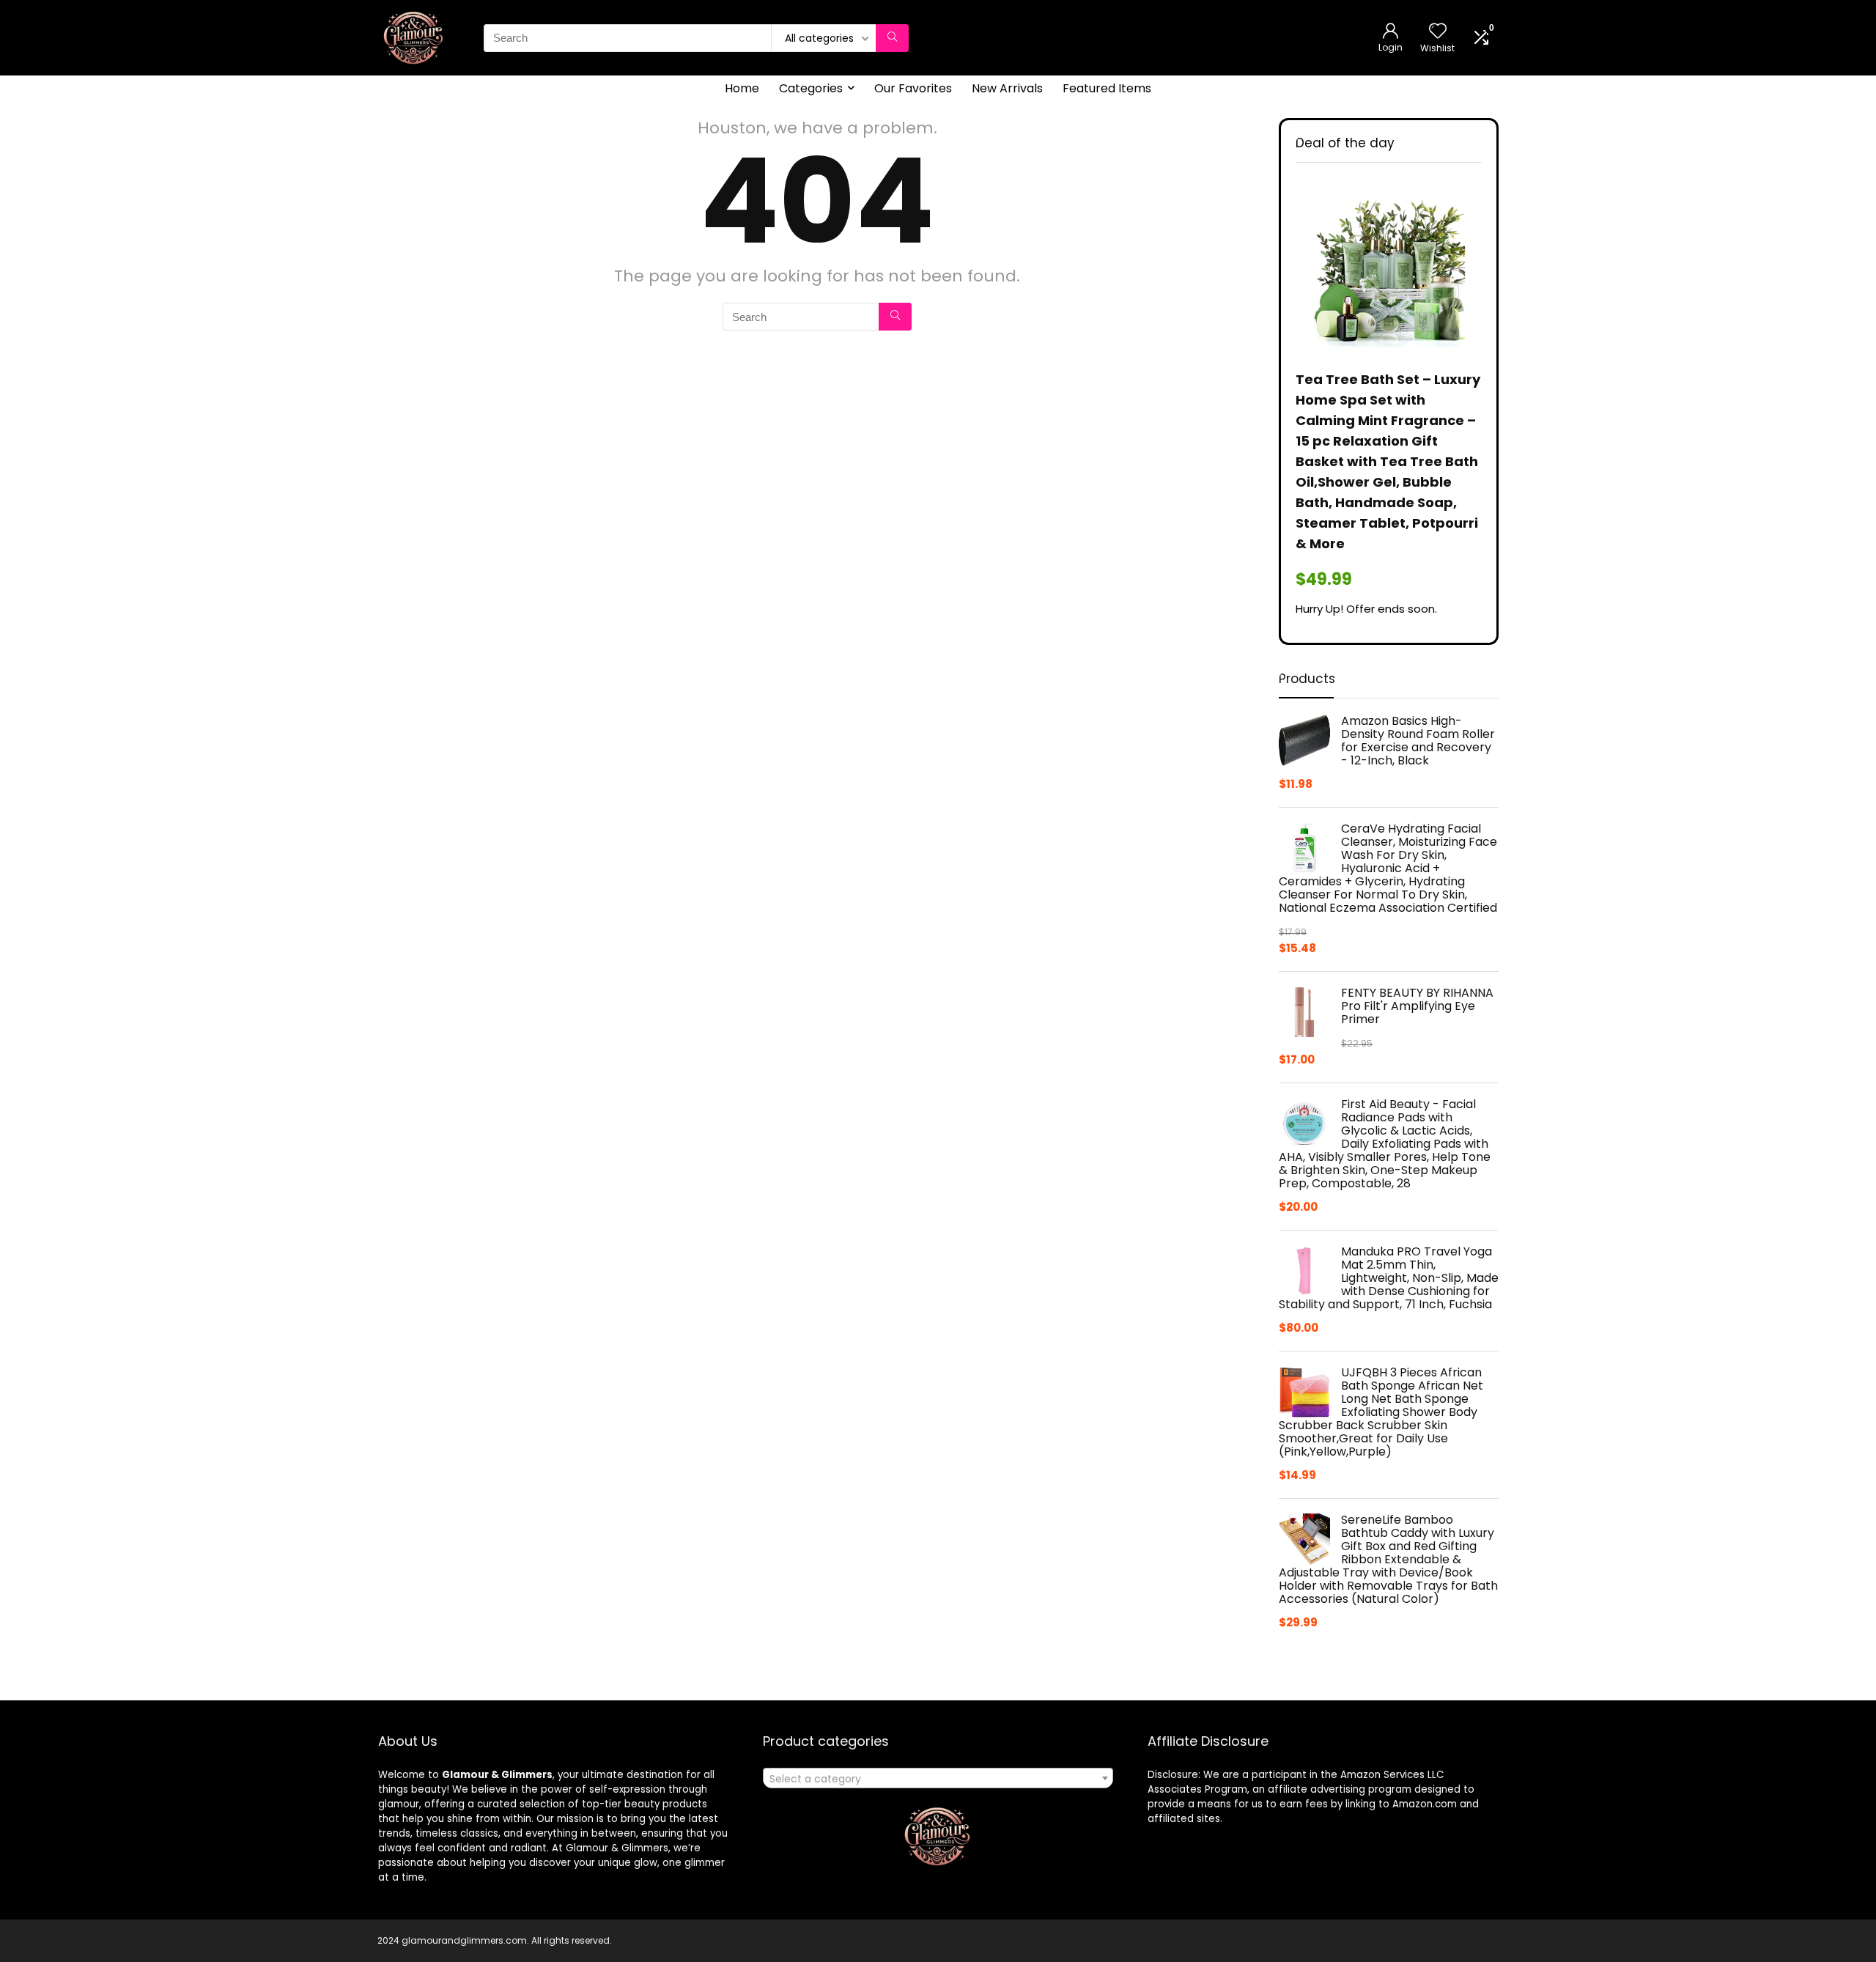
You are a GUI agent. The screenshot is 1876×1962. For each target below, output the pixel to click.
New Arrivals (1007, 88)
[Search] (892, 38)
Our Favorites (913, 88)
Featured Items (1107, 88)
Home (742, 88)
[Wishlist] (1438, 32)
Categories (811, 88)
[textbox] (938, 1779)
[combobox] (938, 1778)
